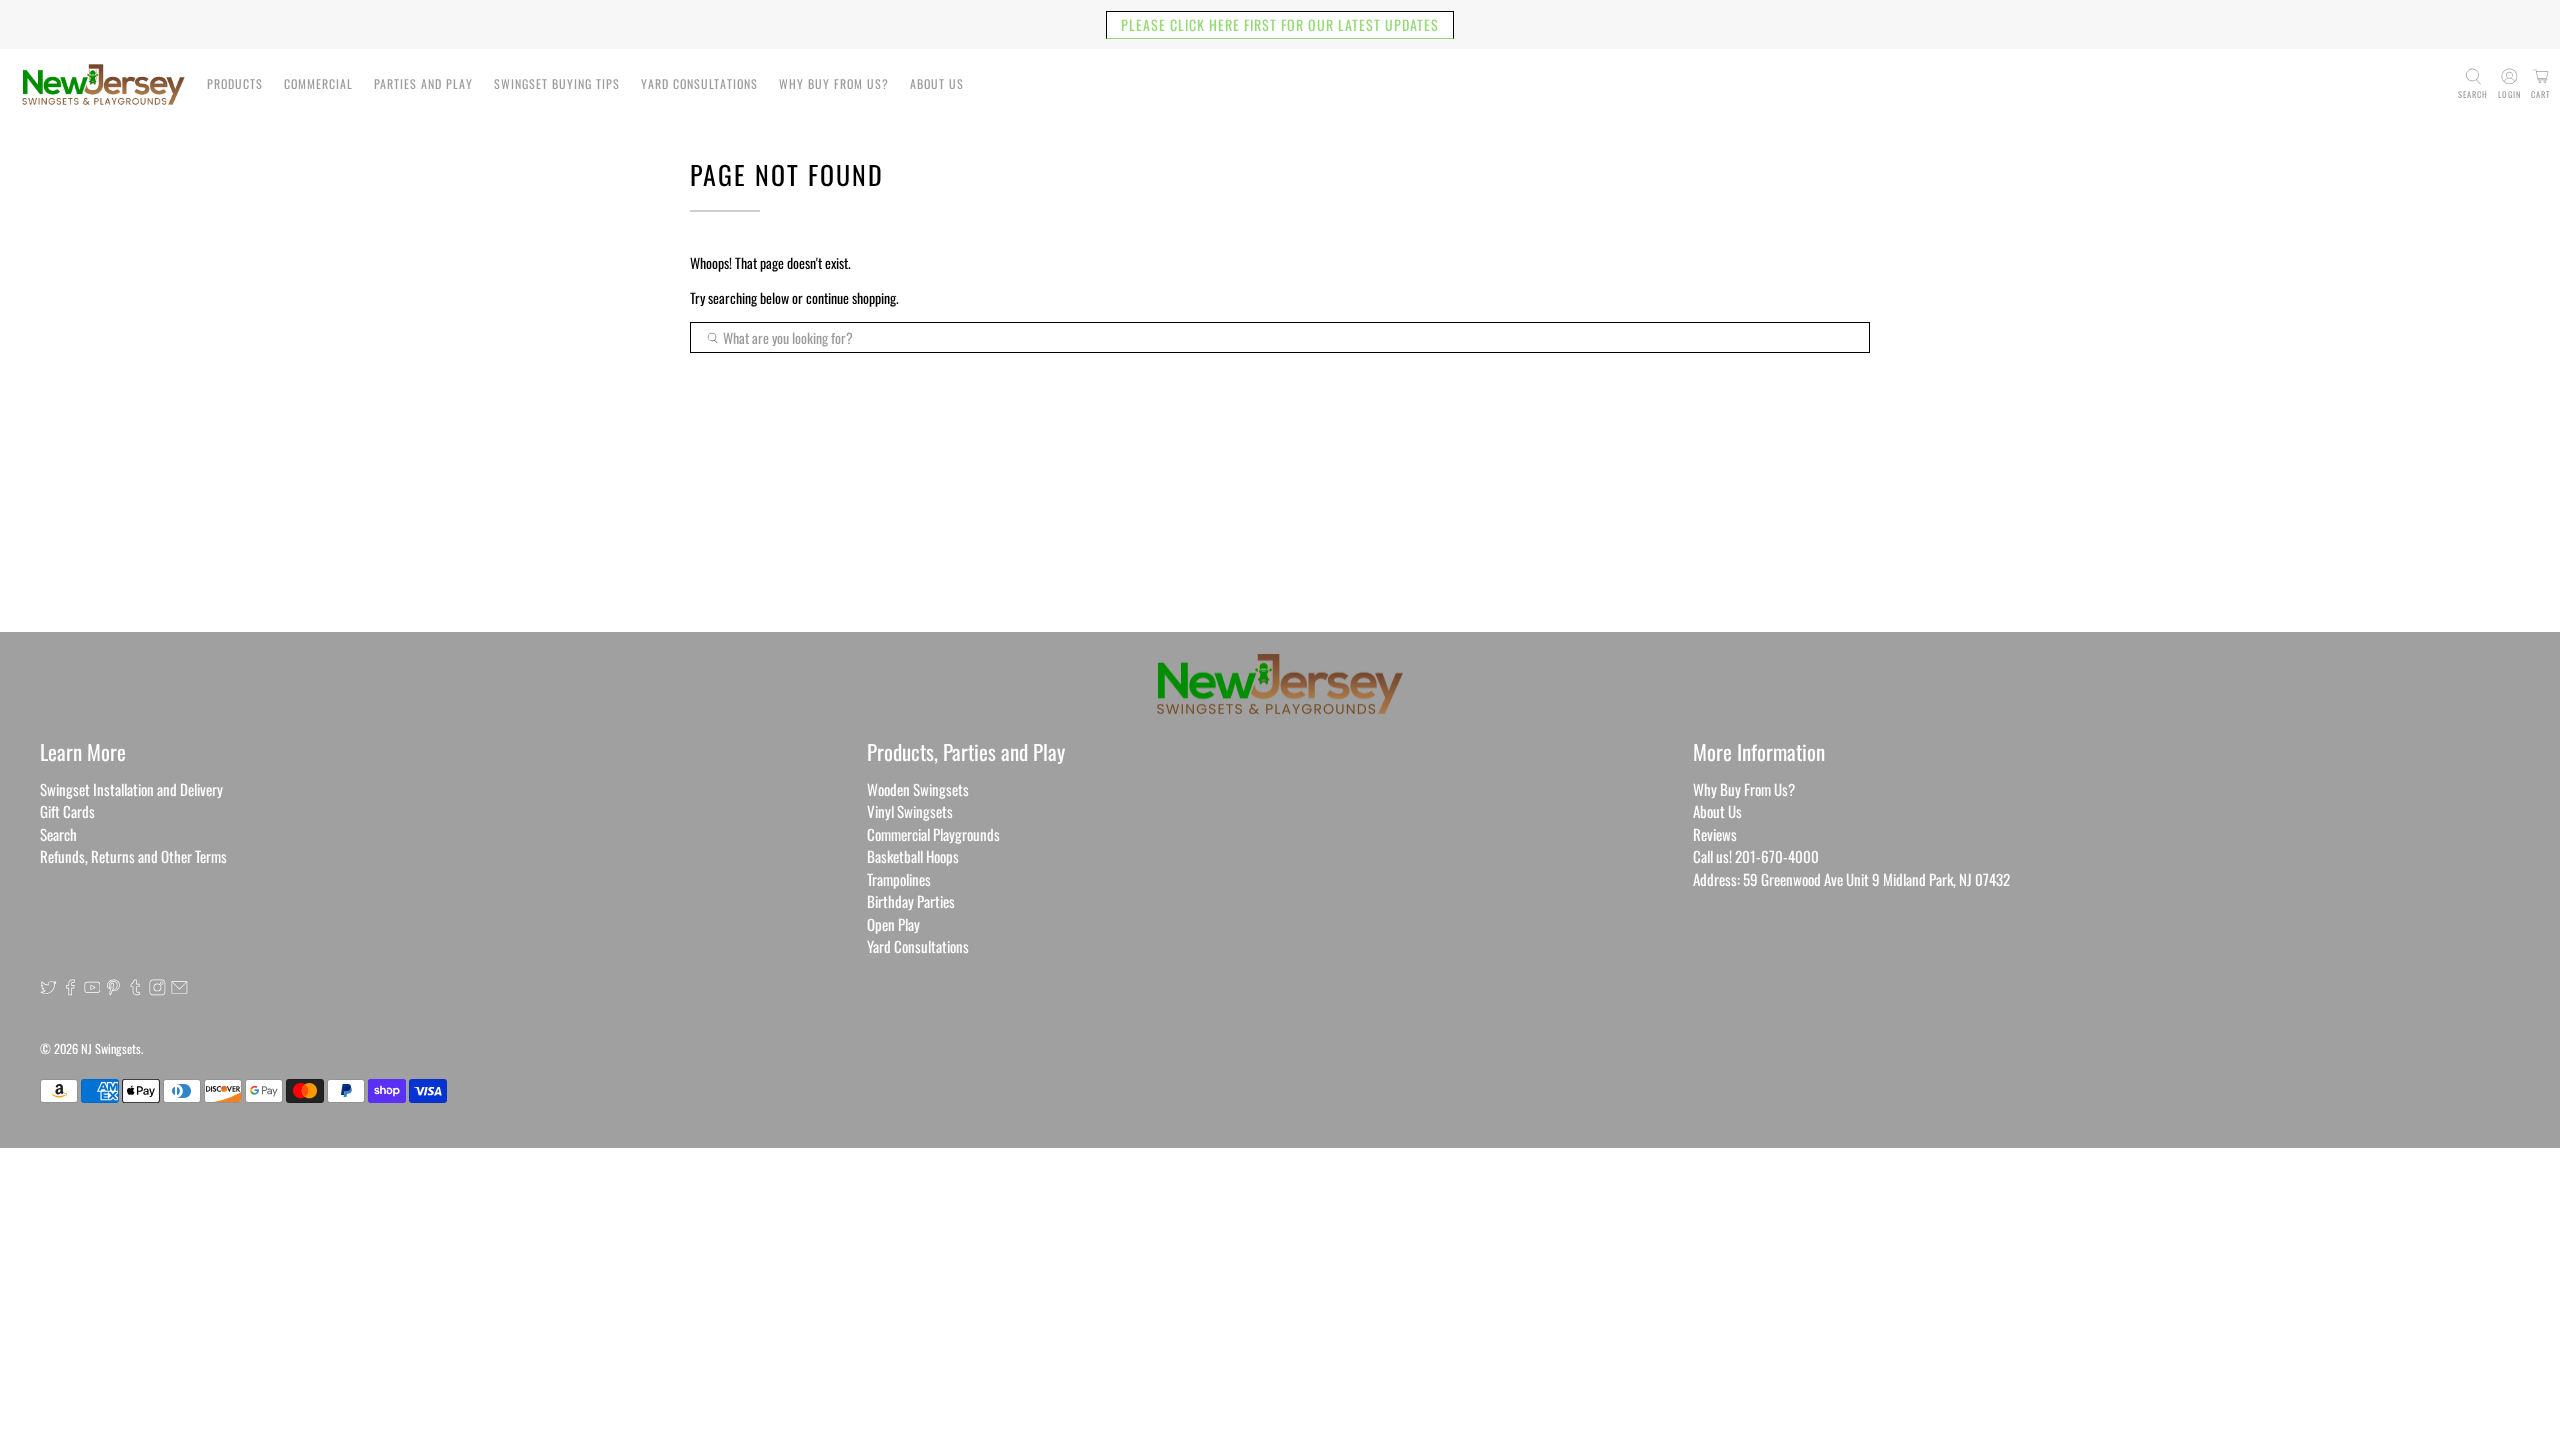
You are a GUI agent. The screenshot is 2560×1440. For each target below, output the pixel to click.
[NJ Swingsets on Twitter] (48, 989)
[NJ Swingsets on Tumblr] (135, 989)
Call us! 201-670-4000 (1756, 856)
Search (58, 834)
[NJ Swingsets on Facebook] (70, 989)
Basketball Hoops (913, 856)
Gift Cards (67, 811)
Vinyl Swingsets (910, 811)
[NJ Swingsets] (103, 84)
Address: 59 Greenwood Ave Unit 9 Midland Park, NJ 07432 (1851, 879)
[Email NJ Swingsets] (179, 989)
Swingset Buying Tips (557, 83)
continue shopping (851, 297)
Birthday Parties (911, 901)
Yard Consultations (699, 83)
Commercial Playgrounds (933, 834)
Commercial (318, 83)
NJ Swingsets (111, 1048)
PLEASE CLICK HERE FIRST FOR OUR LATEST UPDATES (1280, 24)
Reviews (1715, 834)
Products (235, 83)
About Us (937, 83)
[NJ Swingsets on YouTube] (92, 989)
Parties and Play (423, 83)
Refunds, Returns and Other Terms (133, 856)
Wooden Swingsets (918, 789)
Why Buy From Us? (834, 83)
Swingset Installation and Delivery (131, 789)
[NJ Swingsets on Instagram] (157, 989)
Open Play (893, 924)
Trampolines (899, 879)
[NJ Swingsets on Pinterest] (113, 989)
